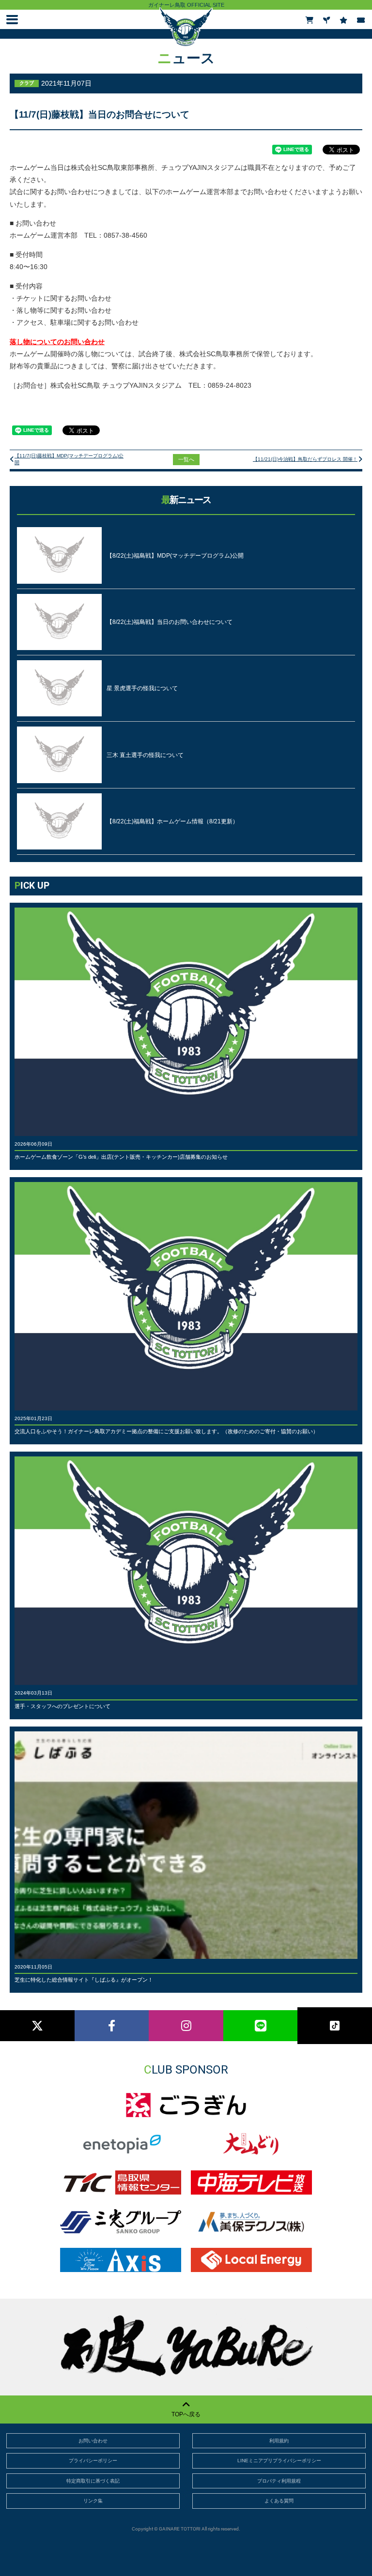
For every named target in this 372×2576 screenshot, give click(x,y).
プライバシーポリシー (93, 2461)
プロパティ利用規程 (279, 2481)
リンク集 (93, 2501)
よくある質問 (279, 2501)
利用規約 (279, 2441)
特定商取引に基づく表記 (93, 2481)
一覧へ (186, 459)
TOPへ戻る (186, 2414)
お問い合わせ (93, 2441)
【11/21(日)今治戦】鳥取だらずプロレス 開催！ (305, 459)
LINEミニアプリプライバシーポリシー (279, 2461)
